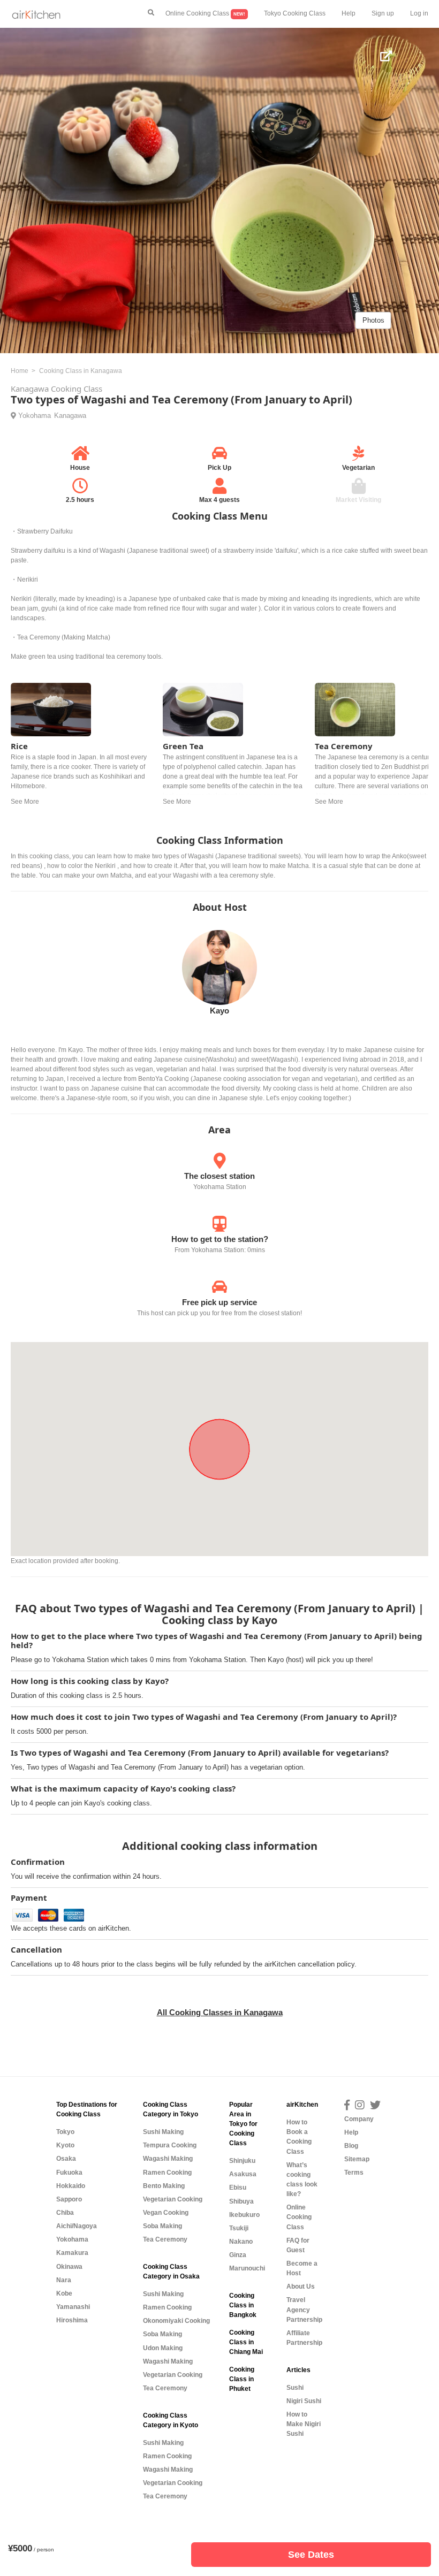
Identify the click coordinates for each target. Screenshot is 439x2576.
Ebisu (238, 2188)
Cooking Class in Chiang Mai (246, 2342)
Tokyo (65, 2132)
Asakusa (243, 2174)
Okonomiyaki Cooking (176, 2321)
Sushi (295, 2388)
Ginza (238, 2255)
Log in (419, 13)
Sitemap (357, 2159)
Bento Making (164, 2186)
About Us (301, 2287)
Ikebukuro (244, 2215)
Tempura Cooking (170, 2145)
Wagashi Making (168, 2159)
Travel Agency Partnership (304, 2310)
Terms (354, 2173)
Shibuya (241, 2201)
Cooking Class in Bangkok (243, 2305)
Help (349, 13)
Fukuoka (69, 2173)
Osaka (66, 2159)
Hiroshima (72, 2320)
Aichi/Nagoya (77, 2226)
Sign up (383, 13)
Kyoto (65, 2145)
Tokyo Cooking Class (295, 13)
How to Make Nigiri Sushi (304, 2424)
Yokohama (35, 416)
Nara (64, 2280)
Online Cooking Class (205, 13)
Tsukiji (239, 2228)
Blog (351, 2146)
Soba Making (162, 2226)
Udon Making (163, 2348)
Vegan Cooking (166, 2213)
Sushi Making (163, 2132)
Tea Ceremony (165, 2239)
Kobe (64, 2293)
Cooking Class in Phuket (242, 2379)
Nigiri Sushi (304, 2401)
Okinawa (69, 2267)
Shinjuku (242, 2161)
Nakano (241, 2242)
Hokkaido (71, 2186)
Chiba (65, 2213)
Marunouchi (247, 2268)
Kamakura (72, 2253)
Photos (373, 320)
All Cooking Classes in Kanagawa (220, 2012)
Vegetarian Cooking (173, 2199)
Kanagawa (70, 416)
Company (359, 2119)
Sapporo (69, 2199)
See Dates (311, 2555)
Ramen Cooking (167, 2173)
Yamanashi (73, 2307)
